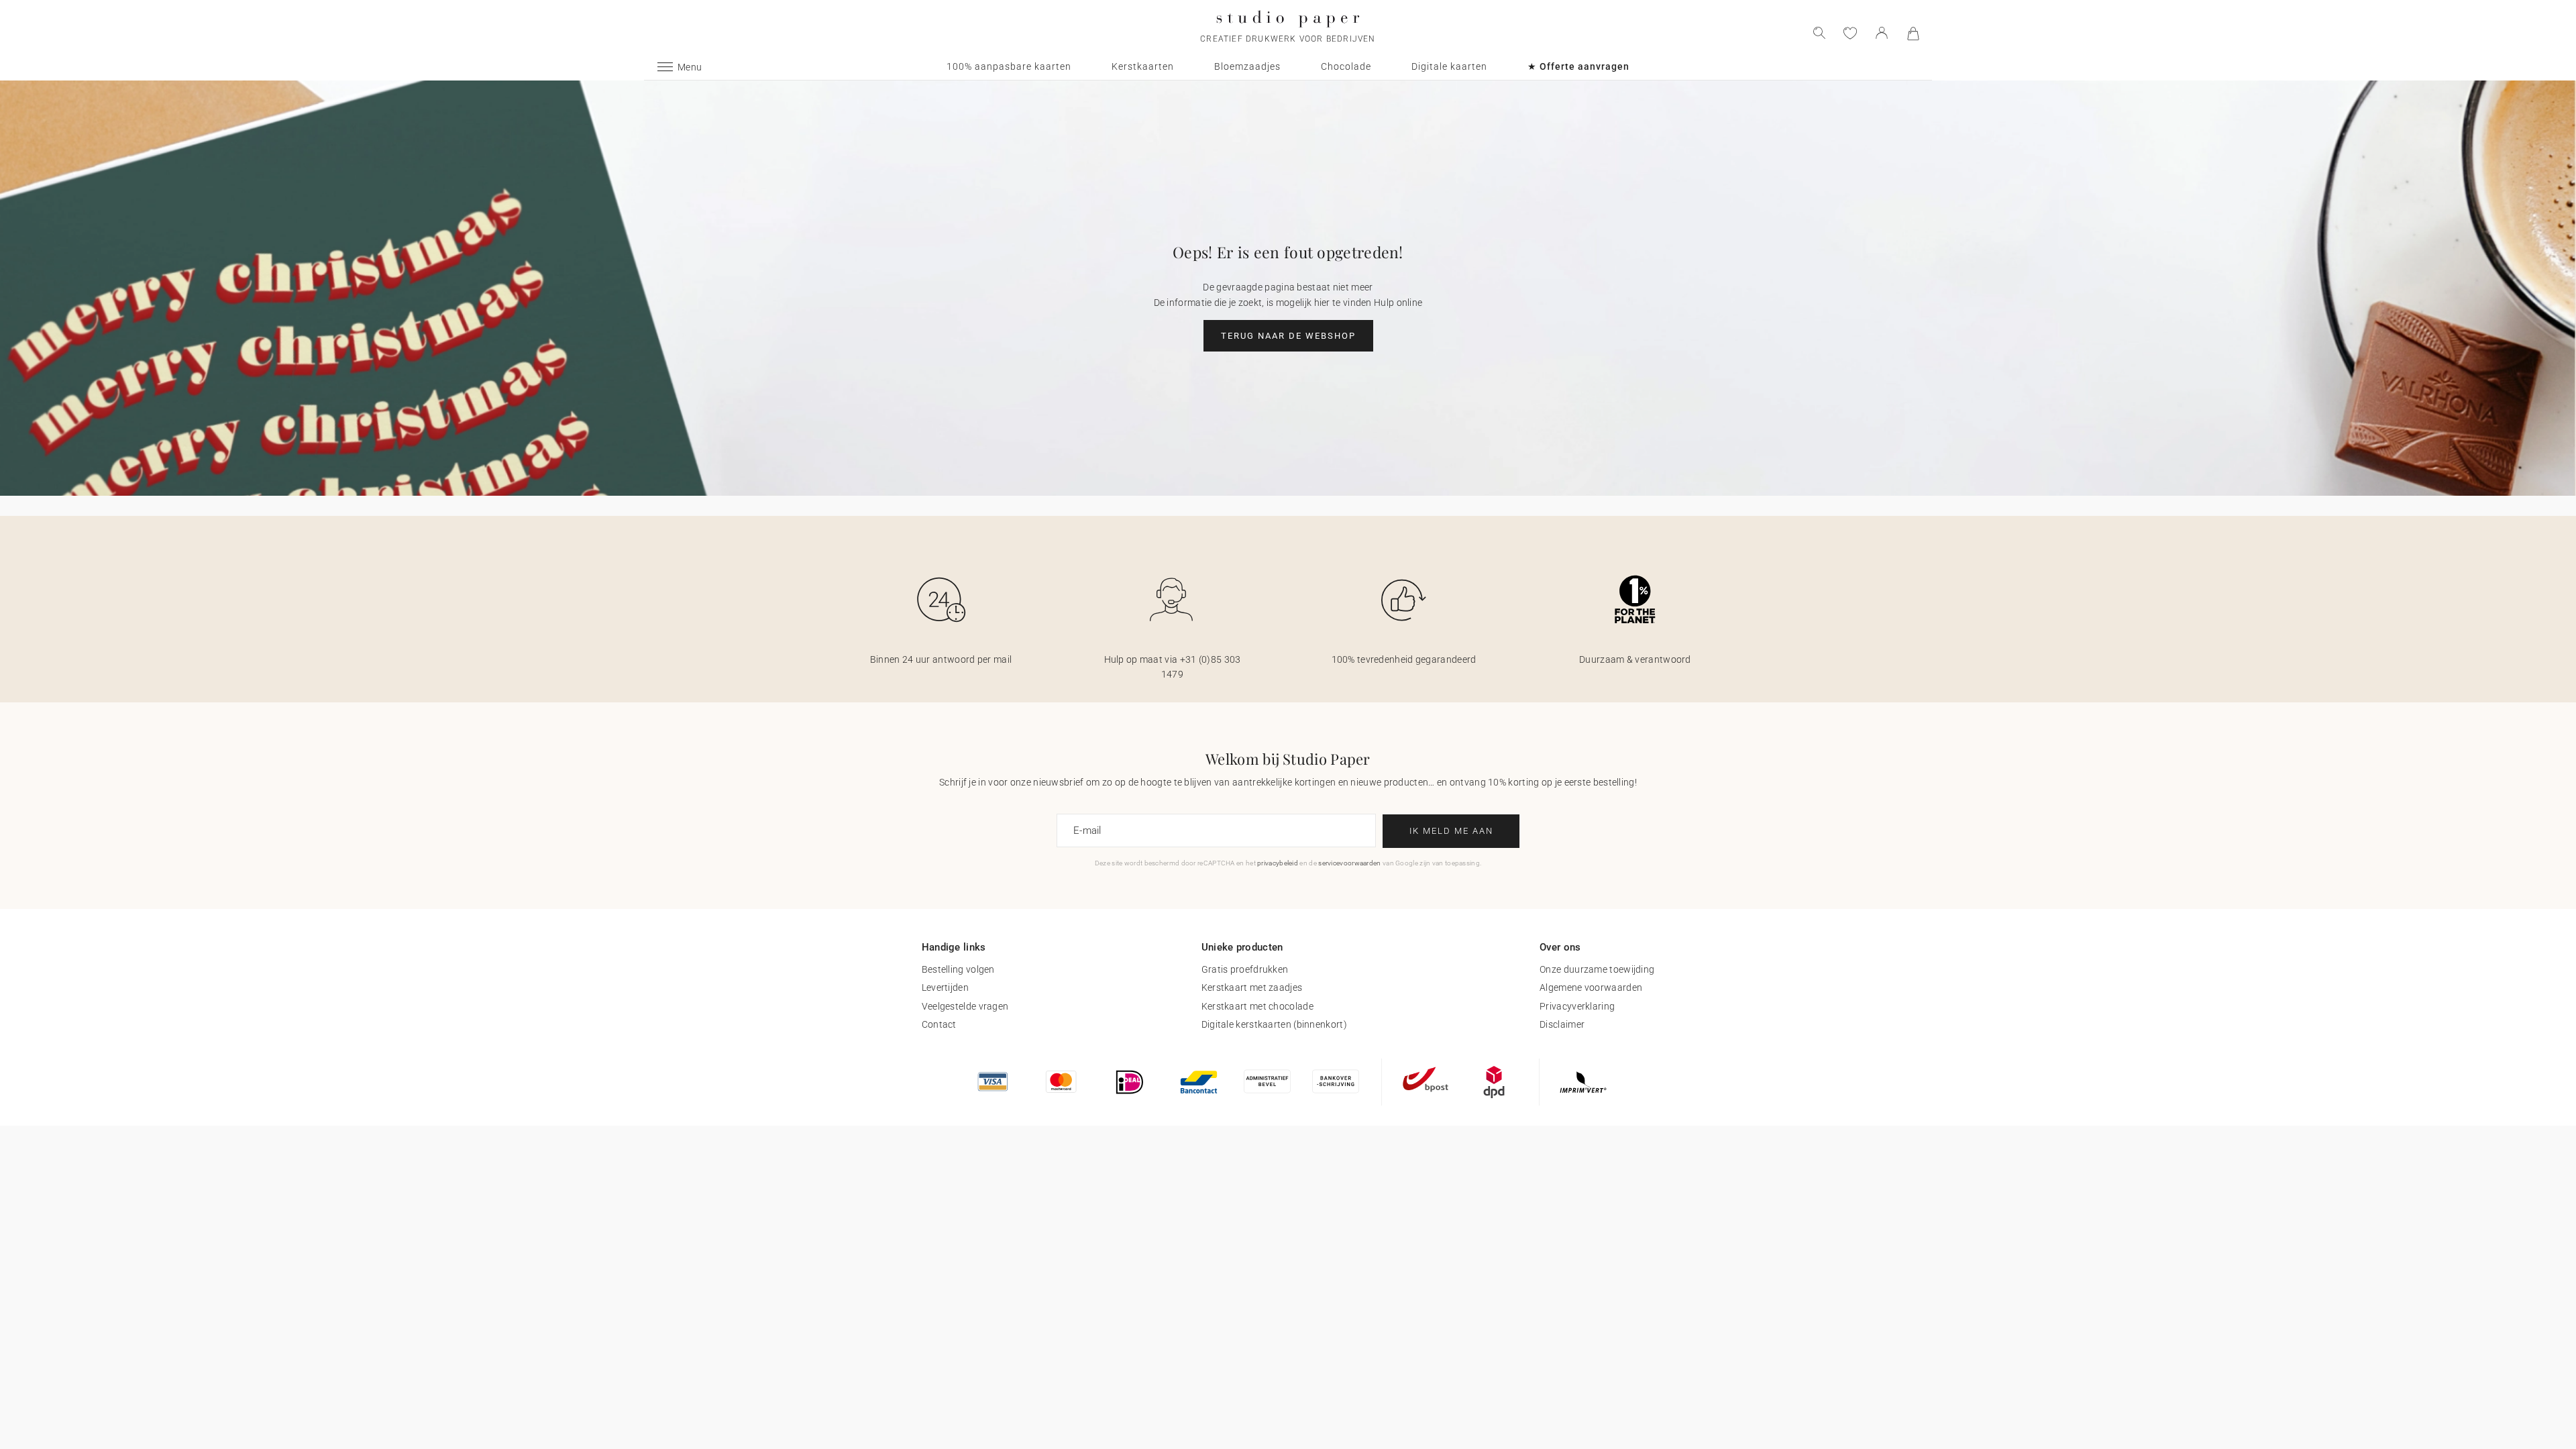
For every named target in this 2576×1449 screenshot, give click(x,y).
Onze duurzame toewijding (1597, 969)
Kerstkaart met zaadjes (1252, 987)
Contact (939, 1024)
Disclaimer (1562, 1024)
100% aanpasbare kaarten (1009, 66)
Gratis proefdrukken (1245, 969)
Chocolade (1346, 66)
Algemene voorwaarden (1591, 987)
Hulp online (1398, 303)
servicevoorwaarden (1349, 863)
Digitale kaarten (1449, 66)
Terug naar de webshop (1288, 336)
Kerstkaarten (1143, 66)
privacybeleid (1278, 863)
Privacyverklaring (1577, 1006)
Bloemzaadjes (1247, 66)
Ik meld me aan (1451, 831)
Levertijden (945, 987)
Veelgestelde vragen (965, 1006)
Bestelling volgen (958, 969)
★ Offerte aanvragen (1578, 66)
